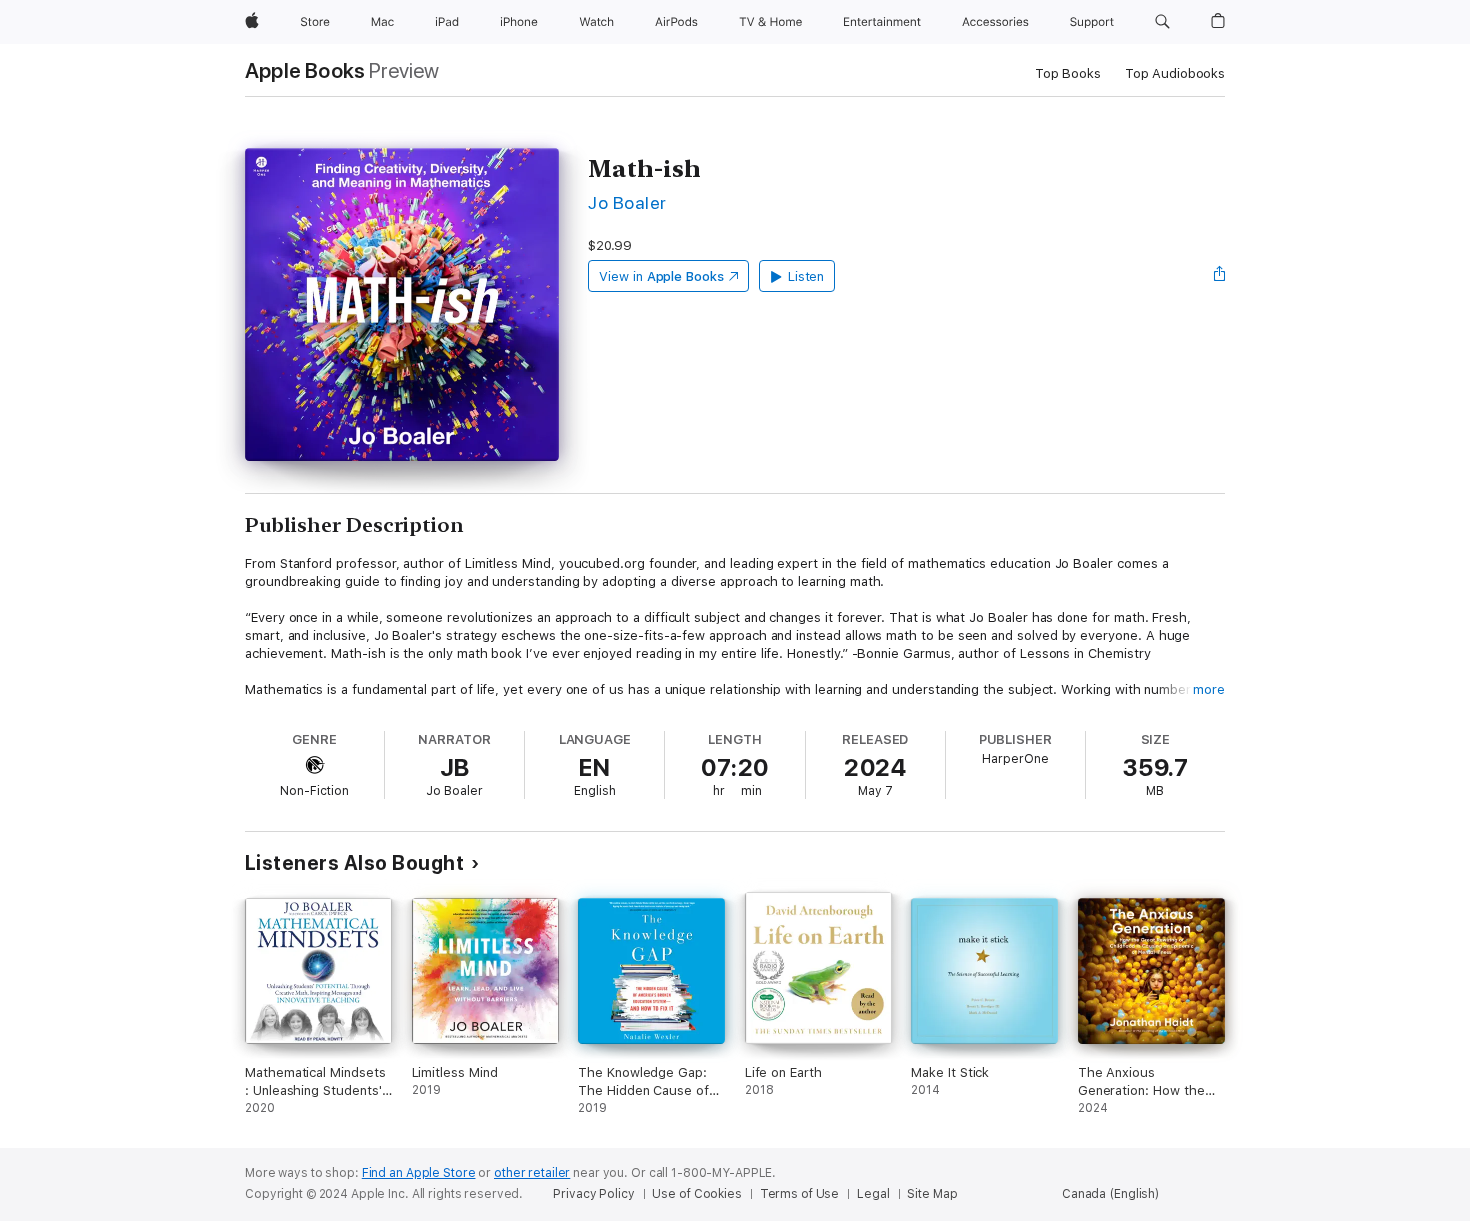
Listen (806, 276)
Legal (873, 1194)
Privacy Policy (593, 1194)
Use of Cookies (696, 1194)
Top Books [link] (1068, 73)
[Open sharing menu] (1220, 276)
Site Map (932, 1194)
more (1209, 689)
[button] (1162, 22)
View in (661, 276)
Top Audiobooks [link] (1175, 73)
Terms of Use (800, 1194)
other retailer (532, 1173)
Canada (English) (1110, 1194)
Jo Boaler (627, 202)
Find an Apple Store (419, 1173)
